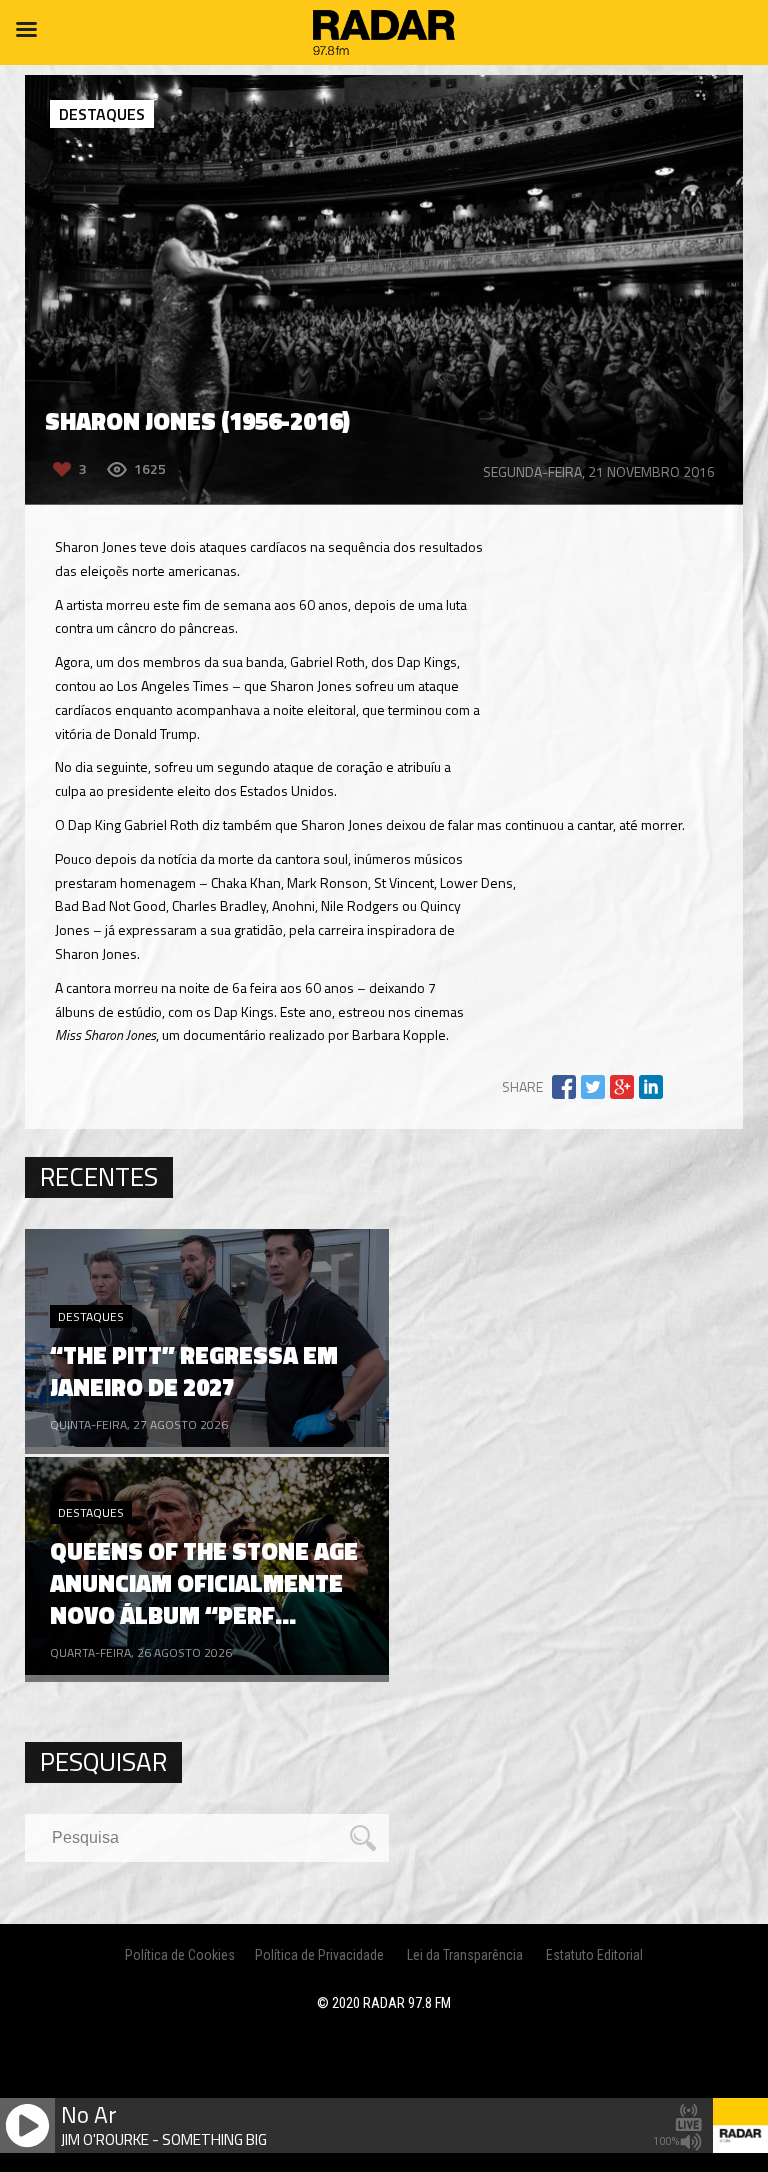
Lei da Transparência (465, 1955)
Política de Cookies (180, 1955)
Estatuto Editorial (594, 1955)
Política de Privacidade (319, 1955)
